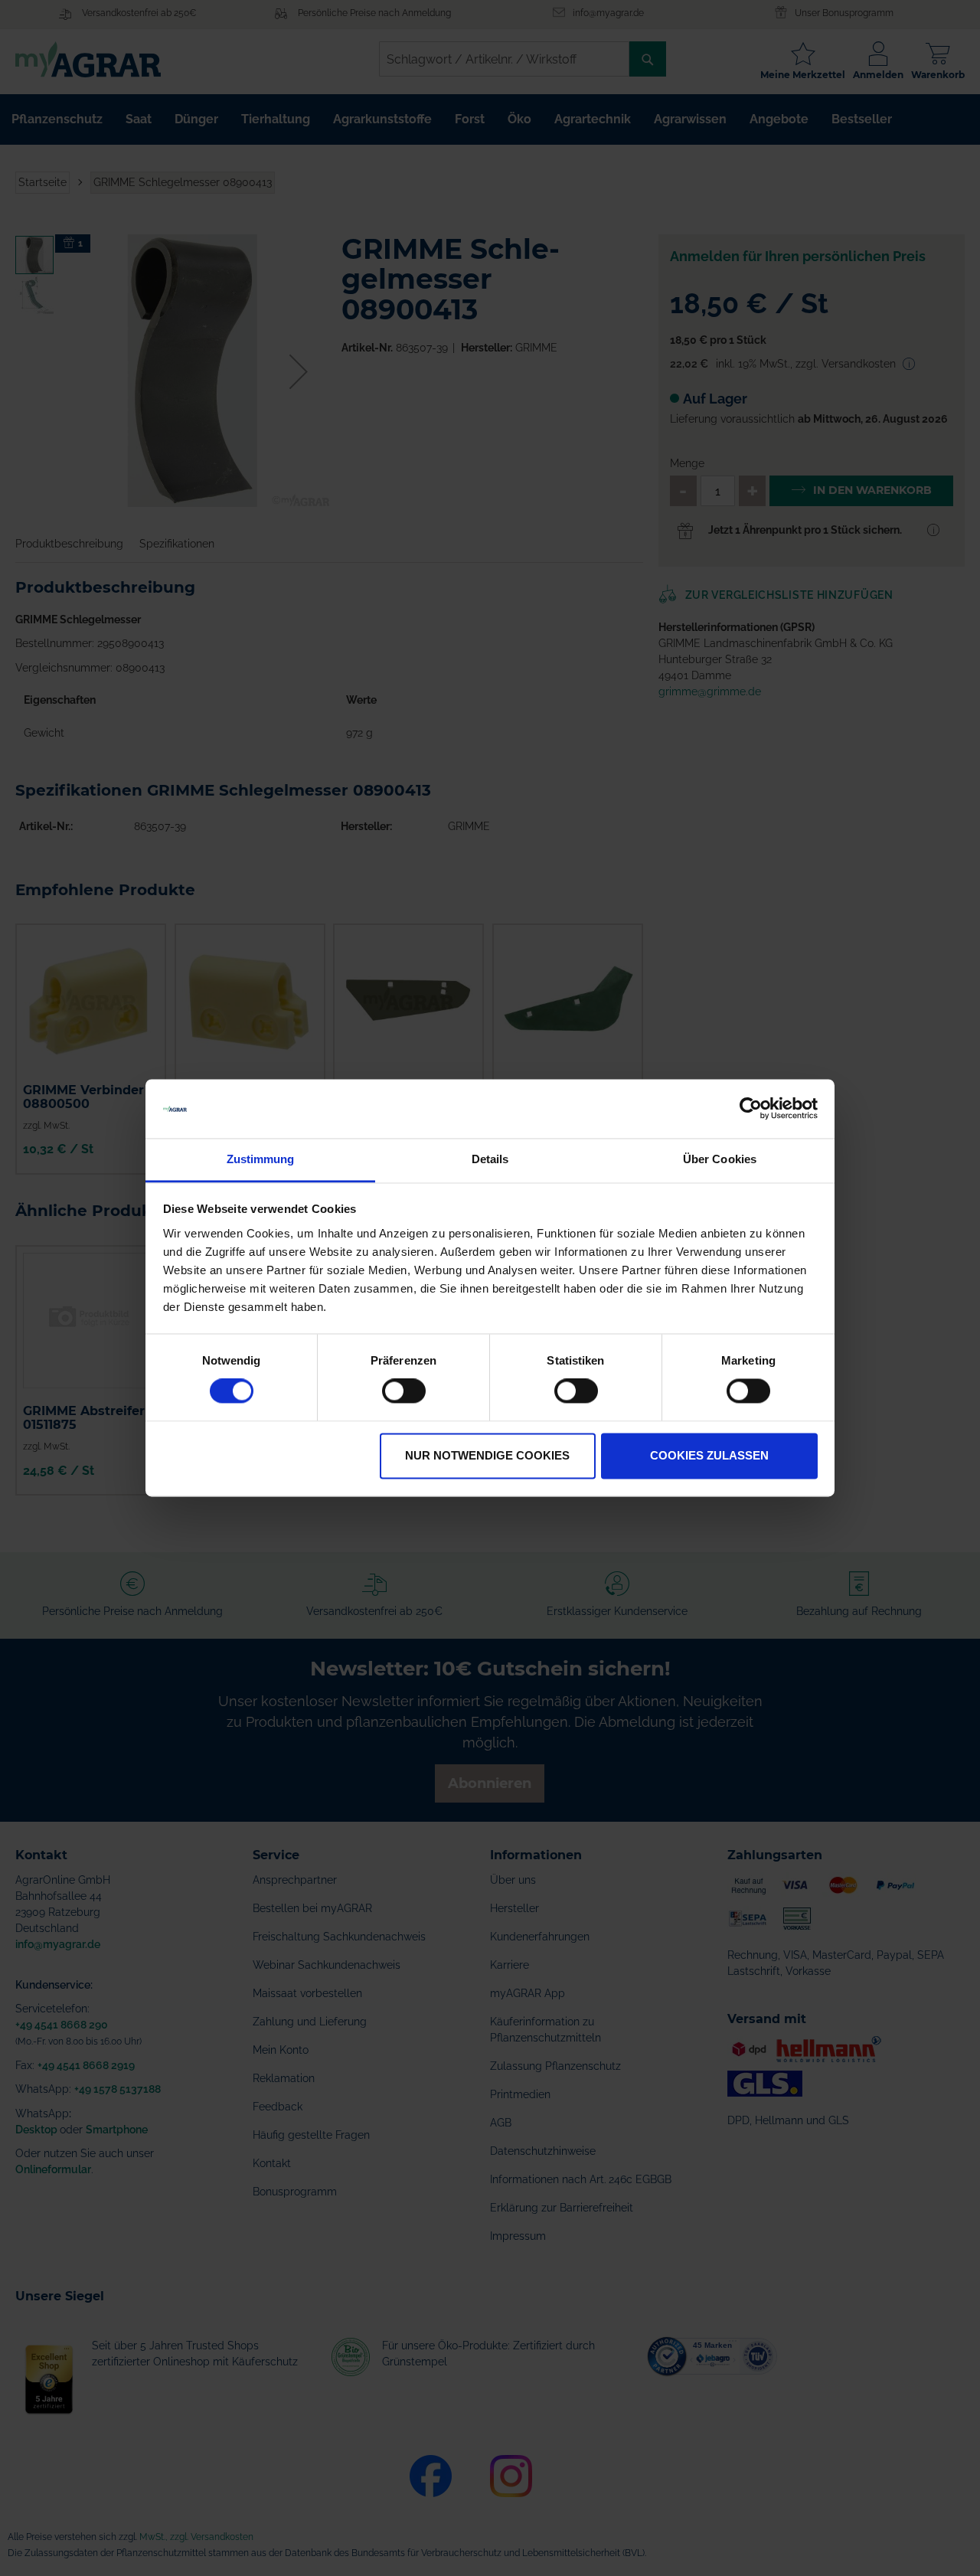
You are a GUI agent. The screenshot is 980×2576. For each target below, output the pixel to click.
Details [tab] (490, 1159)
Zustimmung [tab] (261, 1159)
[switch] (404, 1393)
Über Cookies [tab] (720, 1159)
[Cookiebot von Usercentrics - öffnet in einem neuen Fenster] (751, 1109)
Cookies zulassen (709, 1455)
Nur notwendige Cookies (487, 1455)
